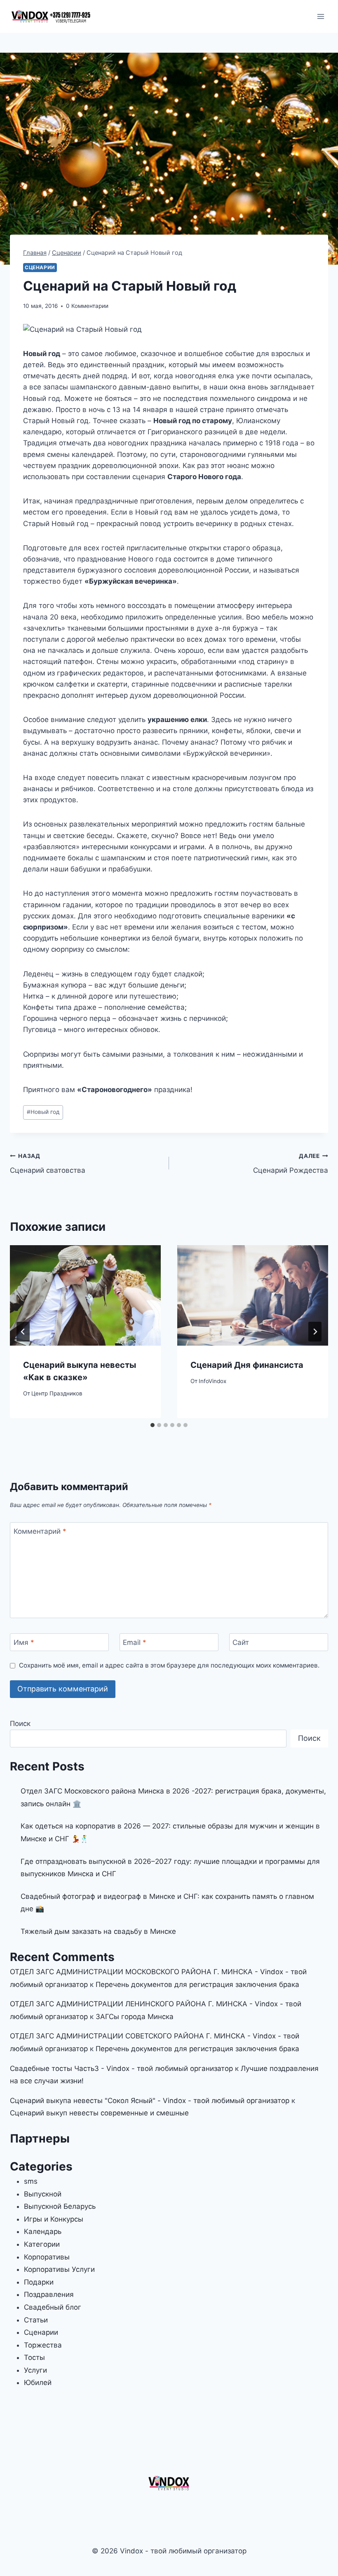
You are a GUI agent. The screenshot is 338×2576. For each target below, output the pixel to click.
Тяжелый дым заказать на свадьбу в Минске (98, 1931)
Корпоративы (47, 2257)
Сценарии (40, 267)
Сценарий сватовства (48, 1163)
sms (31, 2181)
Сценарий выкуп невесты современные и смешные (99, 2113)
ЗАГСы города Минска (135, 2017)
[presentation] (85, 1295)
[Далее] (315, 1332)
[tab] (153, 1425)
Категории (42, 2244)
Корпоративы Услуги (59, 2269)
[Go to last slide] (23, 1332)
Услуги (35, 2370)
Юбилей (38, 2383)
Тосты (34, 2357)
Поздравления (49, 2294)
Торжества (43, 2345)
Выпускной (43, 2194)
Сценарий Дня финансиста (247, 1365)
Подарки (39, 2282)
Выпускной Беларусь (60, 2206)
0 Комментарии (87, 306)
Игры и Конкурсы (54, 2219)
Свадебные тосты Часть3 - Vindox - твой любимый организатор (121, 2068)
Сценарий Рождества (291, 1163)
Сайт (241, 1642)
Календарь (43, 2231)
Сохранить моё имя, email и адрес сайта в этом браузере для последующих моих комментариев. (169, 1665)
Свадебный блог (53, 2307)
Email (135, 1642)
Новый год (43, 1112)
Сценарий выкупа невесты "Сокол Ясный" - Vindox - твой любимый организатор (150, 2101)
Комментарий (40, 1531)
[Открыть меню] (320, 16)
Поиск (20, 1724)
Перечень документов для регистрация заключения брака (197, 1984)
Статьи (36, 2320)
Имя (24, 1642)
